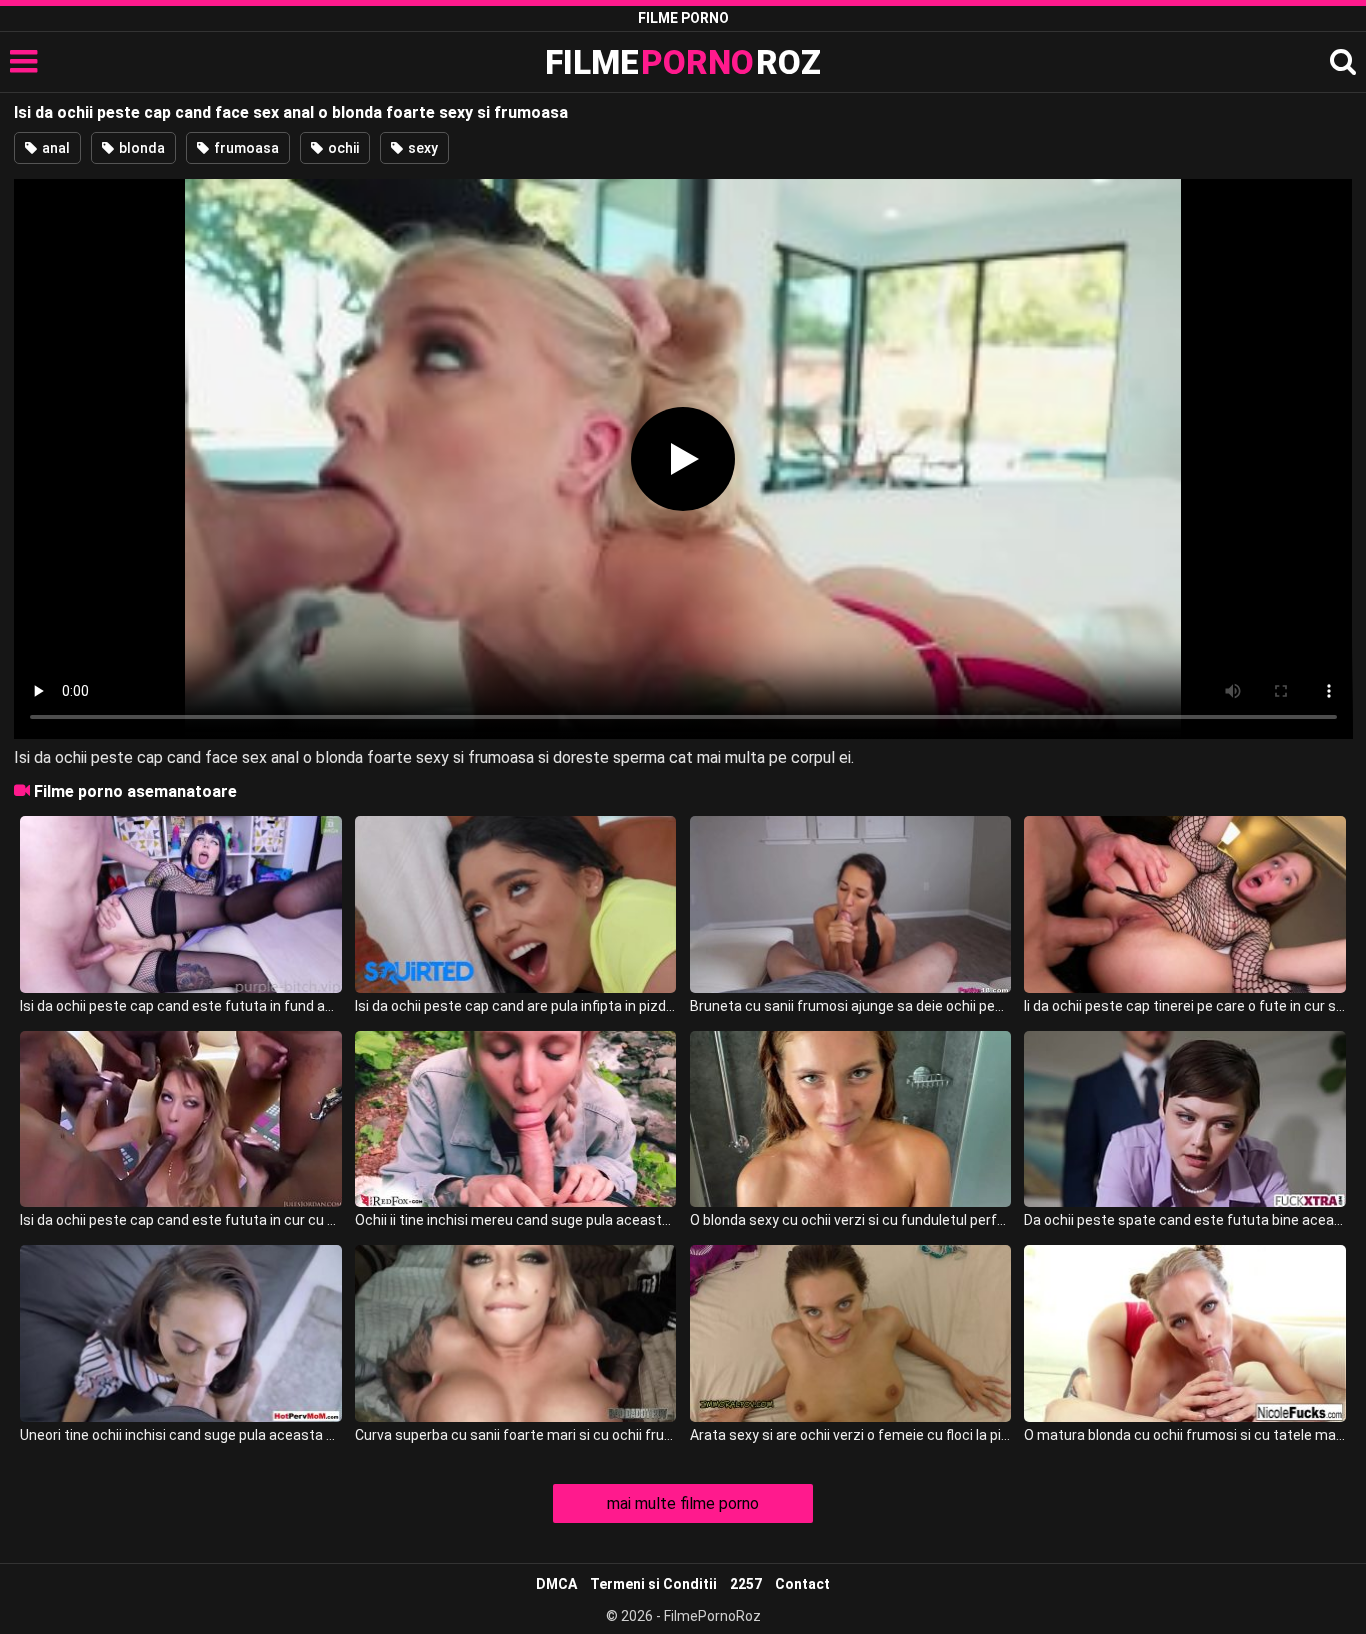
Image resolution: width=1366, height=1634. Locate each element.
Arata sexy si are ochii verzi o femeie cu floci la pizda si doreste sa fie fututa (850, 1435)
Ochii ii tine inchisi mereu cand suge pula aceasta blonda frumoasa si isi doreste (515, 1220)
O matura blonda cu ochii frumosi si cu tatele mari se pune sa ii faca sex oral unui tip (1184, 1435)
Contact (802, 1584)
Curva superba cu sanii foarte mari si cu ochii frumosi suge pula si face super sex (515, 1435)
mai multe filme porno (683, 1503)
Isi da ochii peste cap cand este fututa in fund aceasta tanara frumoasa (180, 1006)
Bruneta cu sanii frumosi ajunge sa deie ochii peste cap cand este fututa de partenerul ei (850, 1006)
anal (54, 148)
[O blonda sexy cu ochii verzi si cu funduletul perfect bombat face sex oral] (850, 1119)
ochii (342, 148)
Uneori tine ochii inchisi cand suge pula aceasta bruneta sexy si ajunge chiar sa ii (180, 1435)
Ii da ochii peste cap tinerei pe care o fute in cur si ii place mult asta (1184, 1006)
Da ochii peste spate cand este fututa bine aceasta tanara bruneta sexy (1184, 1220)
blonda (140, 148)
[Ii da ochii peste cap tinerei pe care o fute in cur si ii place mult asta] (1184, 904)
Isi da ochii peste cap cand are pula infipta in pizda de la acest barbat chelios (515, 1006)
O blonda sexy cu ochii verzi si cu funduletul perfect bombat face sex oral (850, 1220)
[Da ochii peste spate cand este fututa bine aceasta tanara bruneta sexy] (1184, 1119)
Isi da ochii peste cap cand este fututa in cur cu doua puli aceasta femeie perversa (180, 1220)
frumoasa (245, 148)
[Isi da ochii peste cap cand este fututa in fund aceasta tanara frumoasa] (180, 904)
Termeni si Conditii (653, 1584)
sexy (421, 148)
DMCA (556, 1584)
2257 (746, 1584)
